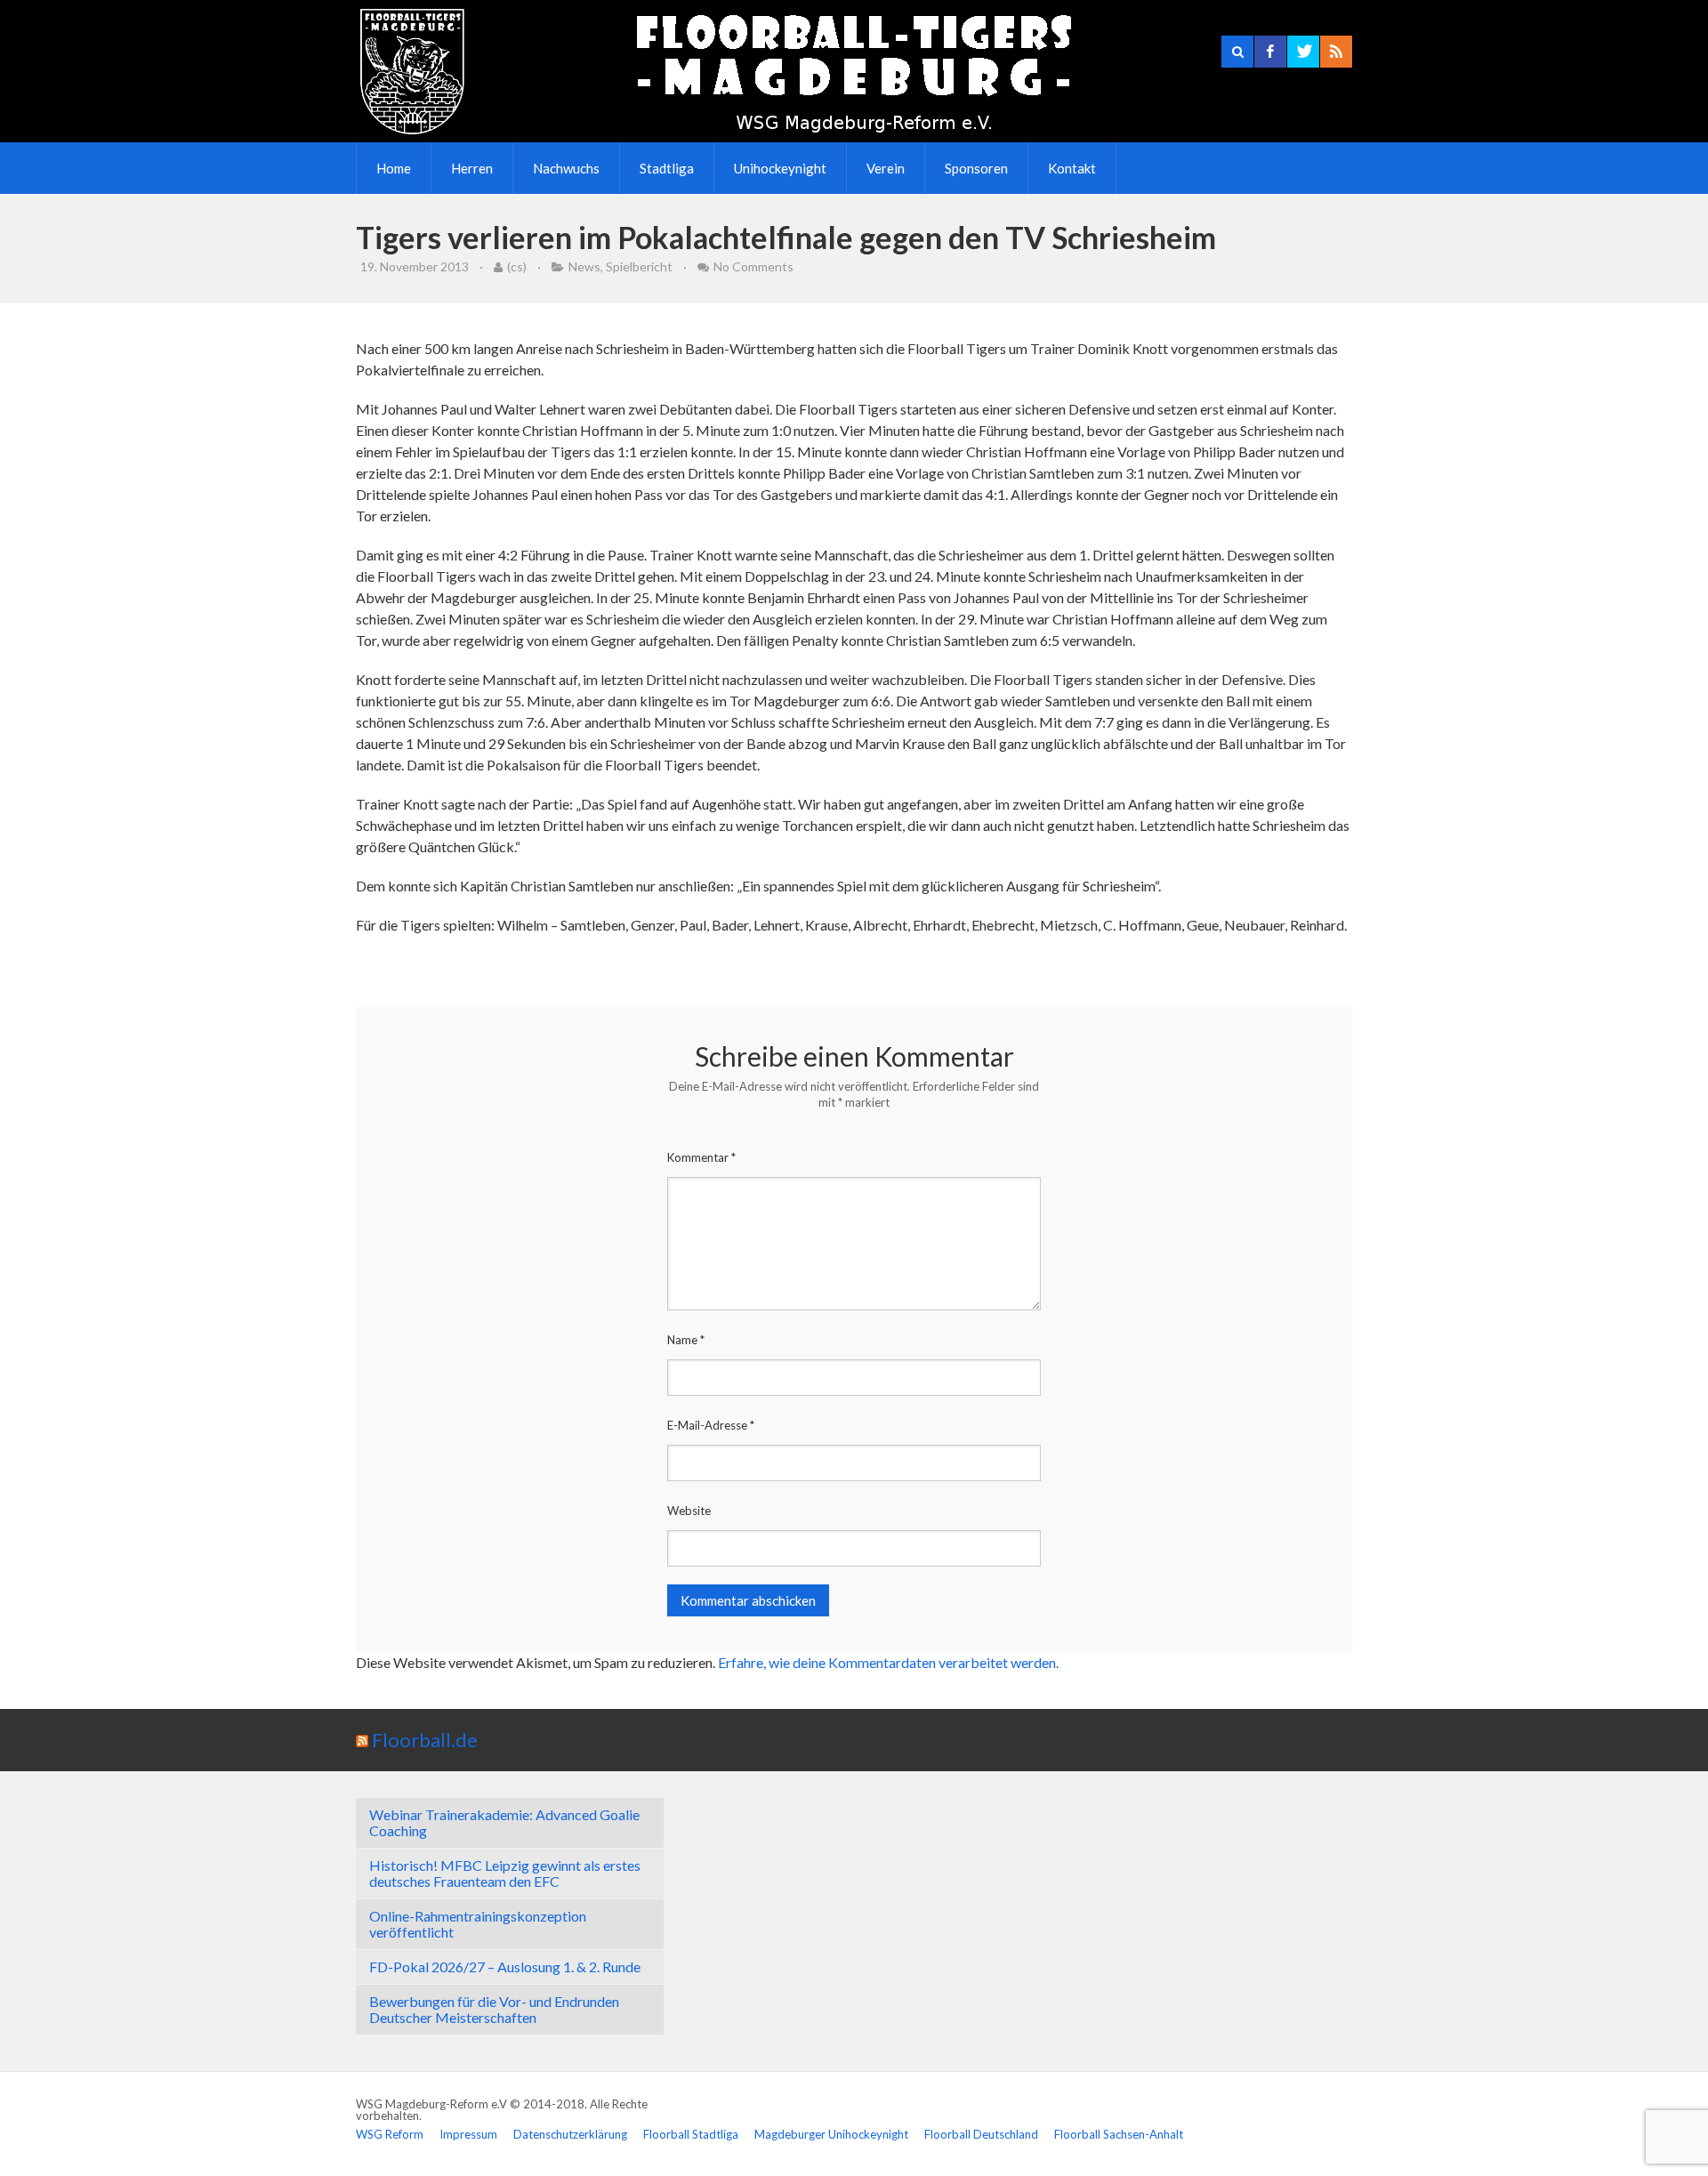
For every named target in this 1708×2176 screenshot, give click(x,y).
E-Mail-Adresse (711, 1425)
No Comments (753, 266)
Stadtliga (667, 168)
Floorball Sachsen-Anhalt (1119, 2134)
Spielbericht (639, 266)
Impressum (468, 2134)
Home (394, 168)
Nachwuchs (566, 168)
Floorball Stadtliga (691, 2134)
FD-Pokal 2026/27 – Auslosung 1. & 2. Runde (505, 1966)
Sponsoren (976, 168)
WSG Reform (390, 2134)
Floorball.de (425, 1740)
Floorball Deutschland (981, 2134)
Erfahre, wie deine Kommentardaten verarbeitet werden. (888, 1662)
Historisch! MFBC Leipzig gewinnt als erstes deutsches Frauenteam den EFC (505, 1873)
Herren (472, 168)
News (584, 266)
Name (686, 1340)
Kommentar (701, 1157)
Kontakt (1072, 168)
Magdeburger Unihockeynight (831, 2134)
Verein (886, 168)
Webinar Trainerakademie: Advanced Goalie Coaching (504, 1822)
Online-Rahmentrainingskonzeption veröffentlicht (478, 1924)
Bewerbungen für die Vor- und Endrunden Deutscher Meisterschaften (494, 2009)
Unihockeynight (780, 168)
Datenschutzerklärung (570, 2134)
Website (689, 1511)
